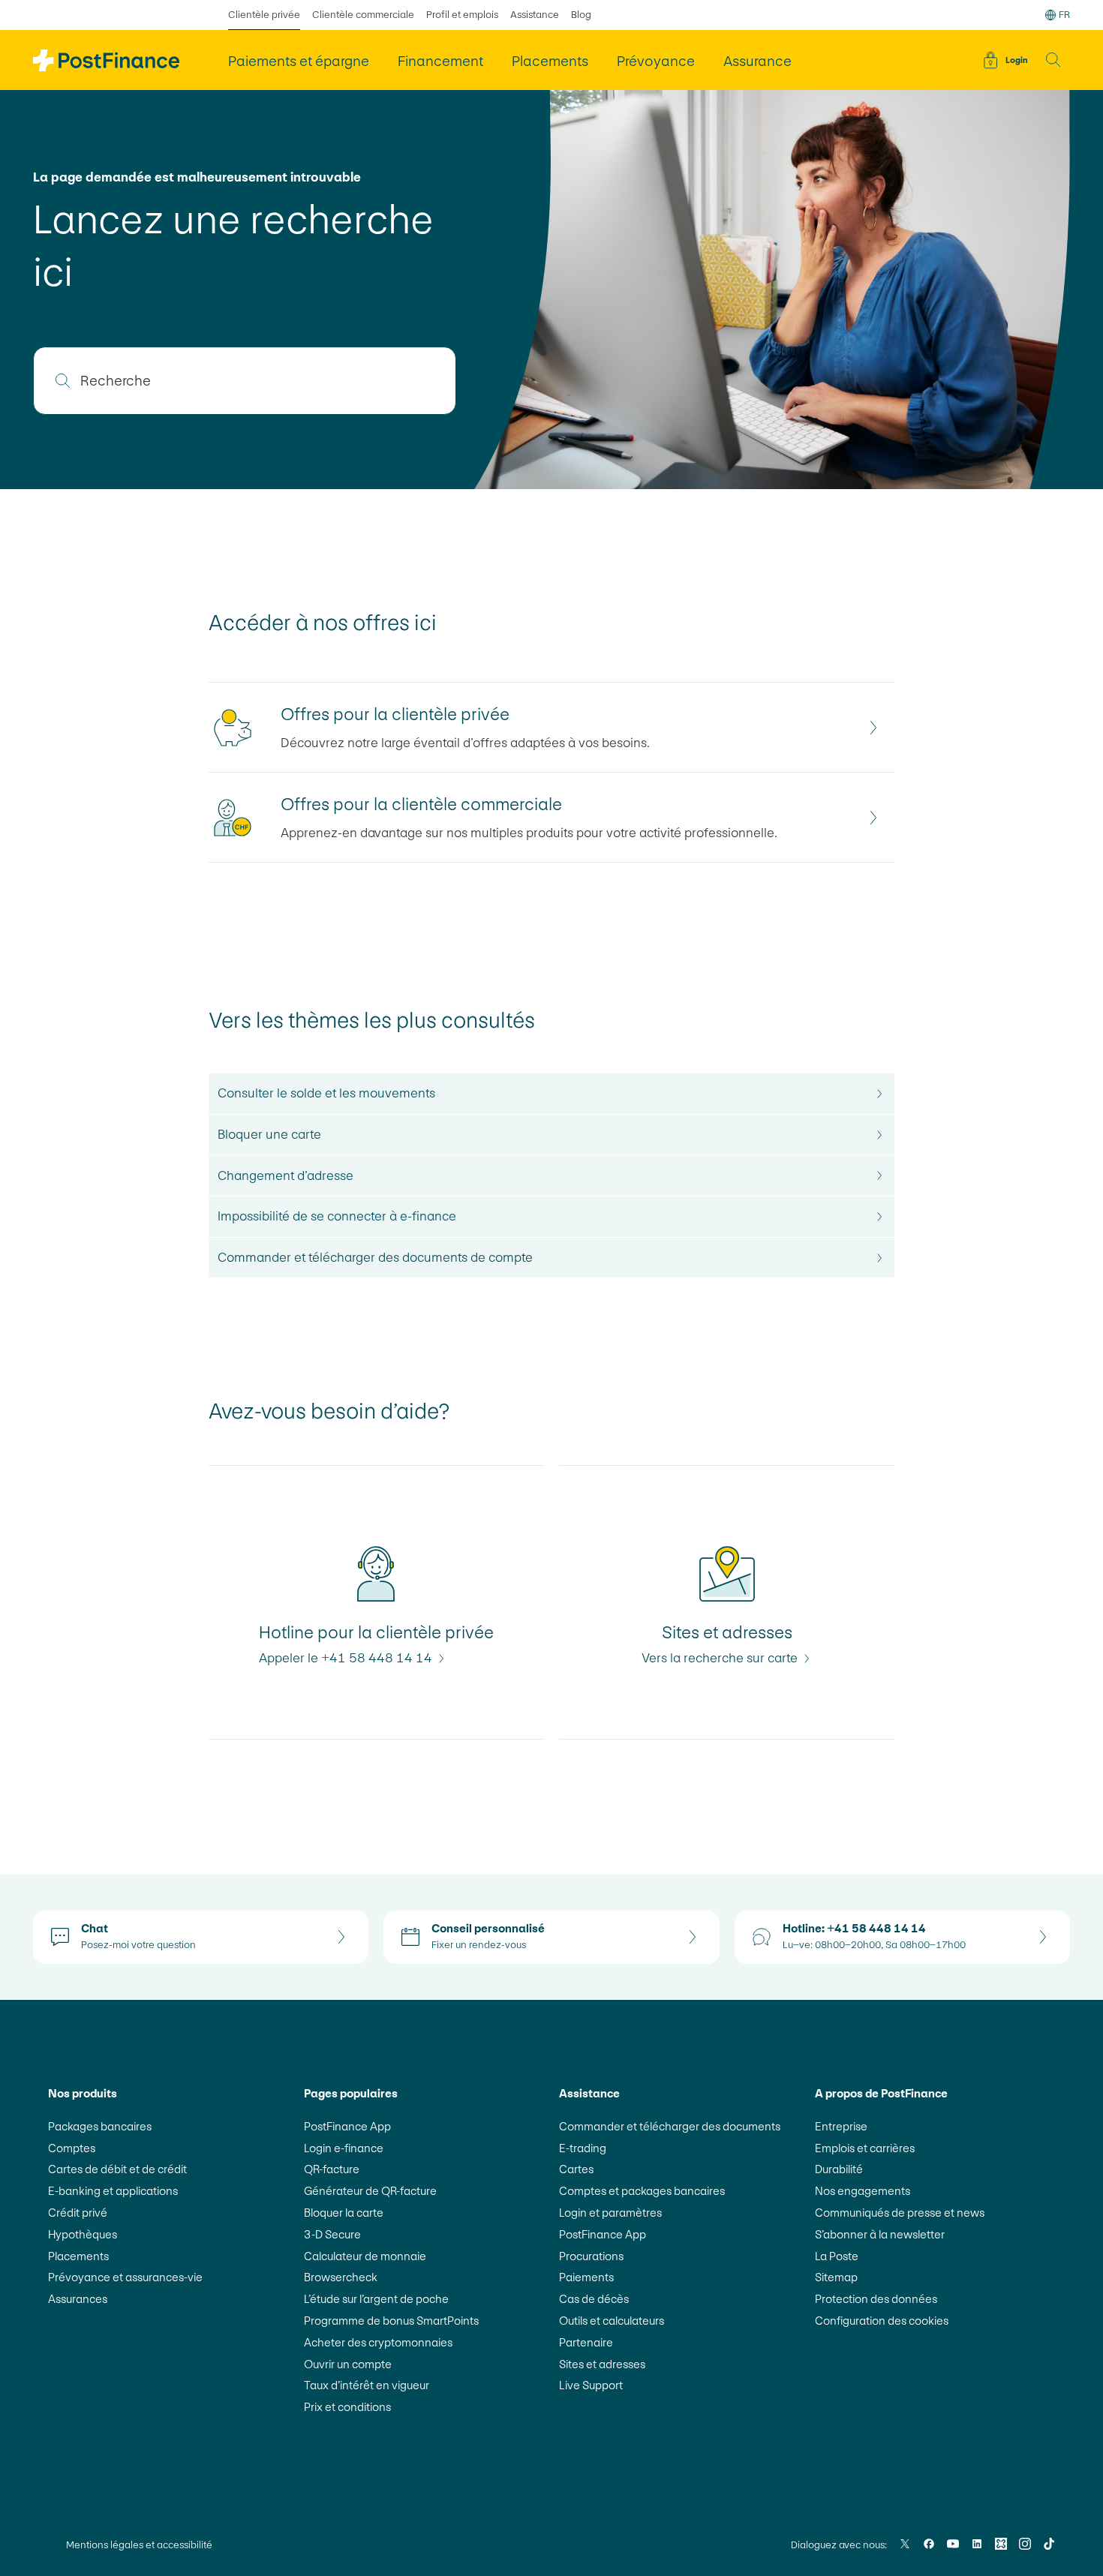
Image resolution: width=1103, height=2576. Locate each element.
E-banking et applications (113, 2191)
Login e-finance (344, 2148)
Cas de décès (594, 2299)
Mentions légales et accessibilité (139, 2545)
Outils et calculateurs (612, 2321)
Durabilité (839, 2169)
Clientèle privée (264, 15)
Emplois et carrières (865, 2148)
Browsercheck (341, 2277)
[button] (1053, 60)
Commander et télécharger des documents (670, 2126)
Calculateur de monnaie (365, 2256)
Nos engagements (863, 2191)
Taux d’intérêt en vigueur (367, 2385)
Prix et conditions (347, 2407)
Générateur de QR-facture (370, 2191)
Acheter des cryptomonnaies (378, 2342)
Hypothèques (83, 2234)
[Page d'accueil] (106, 60)
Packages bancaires (100, 2126)
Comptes (72, 2148)
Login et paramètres (610, 2213)
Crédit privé (78, 2213)
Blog (581, 15)
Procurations (591, 2256)
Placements (78, 2256)
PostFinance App (347, 2126)
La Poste (837, 2256)
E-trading (583, 2148)
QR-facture (332, 2169)
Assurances (78, 2299)
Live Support (591, 2385)
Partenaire (586, 2342)
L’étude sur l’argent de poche (376, 2299)
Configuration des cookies (882, 2321)
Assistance (535, 15)
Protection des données (876, 2299)
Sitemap (836, 2277)
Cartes (576, 2169)
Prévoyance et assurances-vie (125, 2277)
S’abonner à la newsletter (880, 2234)
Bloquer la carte (344, 2213)
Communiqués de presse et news (900, 2213)
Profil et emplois (462, 15)
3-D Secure (332, 2234)
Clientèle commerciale (363, 15)
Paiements (586, 2277)
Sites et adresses (602, 2364)
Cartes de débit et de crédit (117, 2169)
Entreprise (841, 2126)
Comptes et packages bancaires (642, 2191)
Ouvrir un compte (348, 2364)
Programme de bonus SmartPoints (391, 2321)
